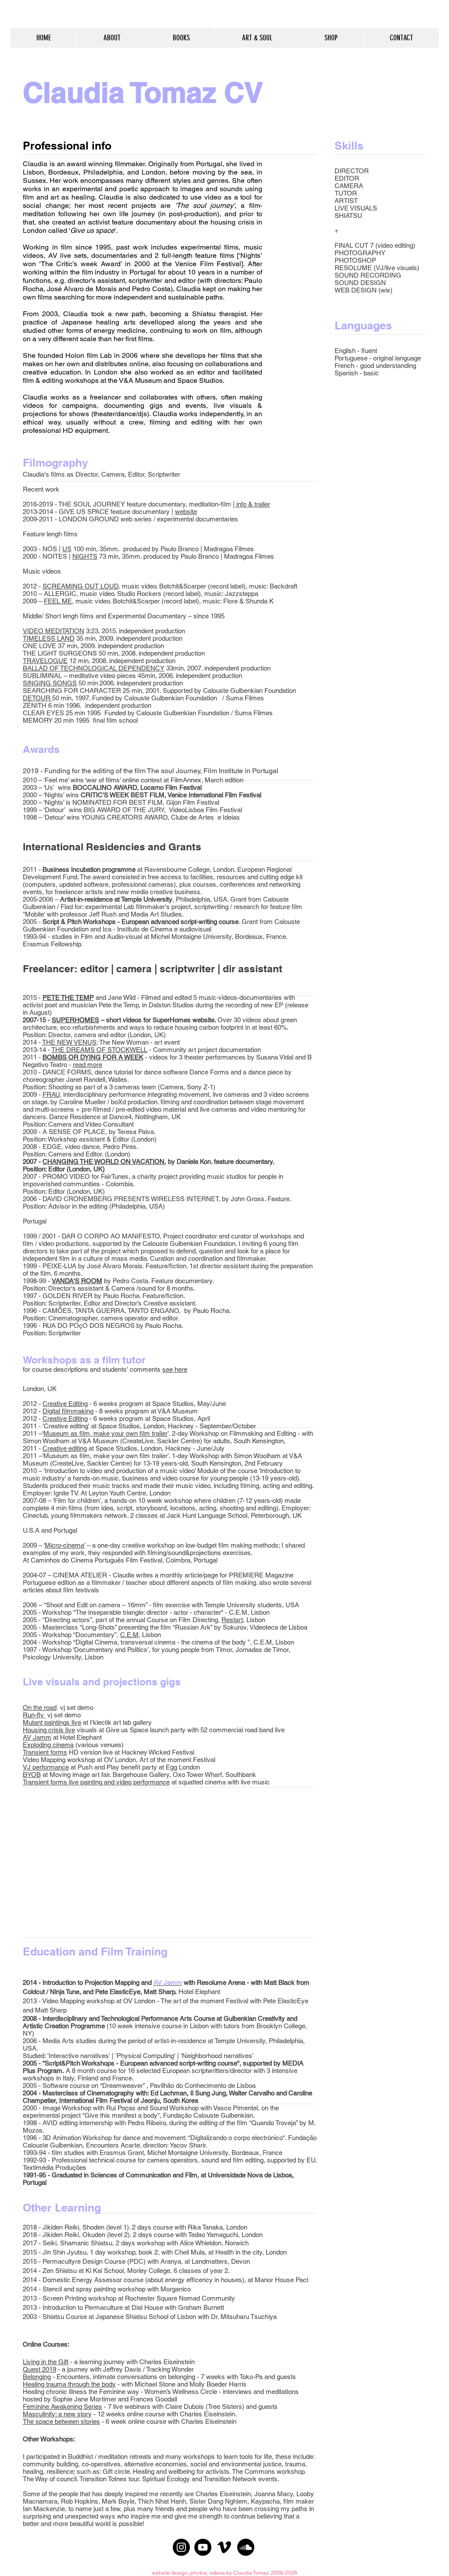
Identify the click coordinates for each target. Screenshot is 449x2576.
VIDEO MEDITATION (53, 631)
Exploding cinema (48, 1745)
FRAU (51, 1094)
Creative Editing (65, 1404)
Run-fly (33, 1715)
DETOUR (37, 698)
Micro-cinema (64, 1545)
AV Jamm (37, 1737)
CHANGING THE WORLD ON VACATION (103, 1161)
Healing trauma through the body (69, 2384)
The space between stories (61, 2421)
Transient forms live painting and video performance (96, 1782)
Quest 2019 (39, 2369)
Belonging (37, 2377)
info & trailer (252, 504)
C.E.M (129, 1635)
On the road (40, 1707)
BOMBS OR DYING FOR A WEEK (93, 1057)
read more (87, 1065)
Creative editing (65, 1448)
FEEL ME (58, 601)
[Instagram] (181, 2547)
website (186, 512)
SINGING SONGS (50, 683)
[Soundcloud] (246, 2547)
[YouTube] (203, 2547)
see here (175, 1369)
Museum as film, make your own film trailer (105, 1433)
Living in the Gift (46, 2362)
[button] (181, 38)
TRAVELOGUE (45, 661)
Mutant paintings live (52, 1722)
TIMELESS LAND (49, 638)
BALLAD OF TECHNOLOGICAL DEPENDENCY (94, 668)
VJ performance (46, 1767)
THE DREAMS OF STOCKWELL (99, 1050)
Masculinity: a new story (57, 2414)
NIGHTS (85, 556)
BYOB (32, 1775)
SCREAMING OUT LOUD (80, 586)
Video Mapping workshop (59, 1760)
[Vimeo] (224, 2547)
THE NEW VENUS (69, 1042)
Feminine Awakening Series (62, 2407)
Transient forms (45, 1752)
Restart (232, 1620)
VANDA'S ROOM (77, 1281)
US (67, 549)
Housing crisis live (49, 1730)
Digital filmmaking (68, 1411)
